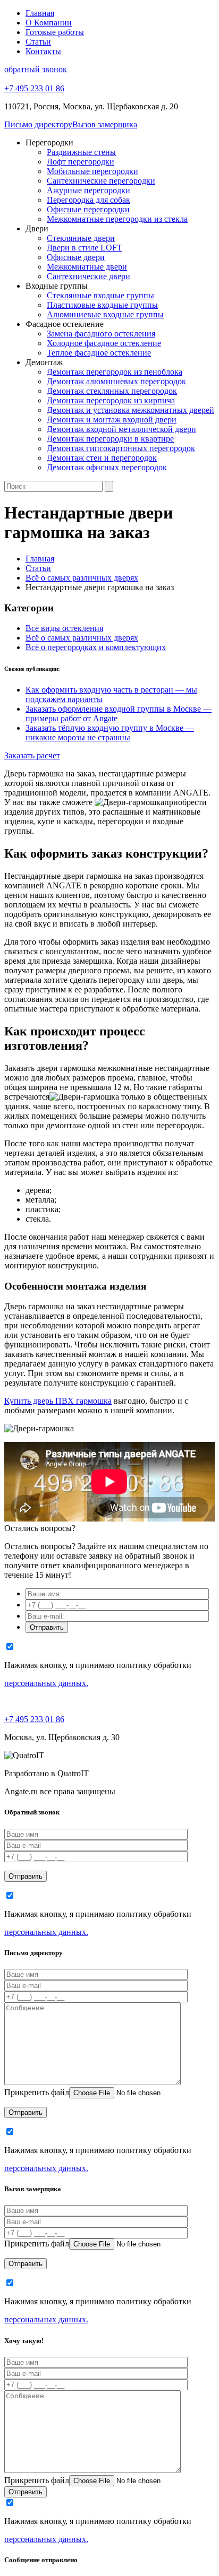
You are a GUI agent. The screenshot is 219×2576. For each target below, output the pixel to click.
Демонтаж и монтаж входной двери (112, 420)
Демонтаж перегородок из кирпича (111, 400)
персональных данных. (46, 1683)
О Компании (49, 23)
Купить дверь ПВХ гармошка (58, 1401)
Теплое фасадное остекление (99, 353)
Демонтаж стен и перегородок (102, 458)
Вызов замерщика (105, 124)
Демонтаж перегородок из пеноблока (115, 372)
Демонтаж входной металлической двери (121, 429)
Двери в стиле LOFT (85, 248)
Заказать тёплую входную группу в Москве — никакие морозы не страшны (110, 733)
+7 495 (34, 88)
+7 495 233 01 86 (34, 1719)
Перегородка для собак (89, 200)
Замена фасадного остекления (101, 334)
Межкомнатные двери (87, 267)
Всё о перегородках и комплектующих (96, 647)
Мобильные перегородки (92, 171)
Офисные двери (76, 257)
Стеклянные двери (81, 238)
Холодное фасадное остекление (104, 343)
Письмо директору (38, 124)
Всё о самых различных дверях (82, 638)
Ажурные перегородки (89, 190)
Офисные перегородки (88, 209)
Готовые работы (55, 32)
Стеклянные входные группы (100, 295)
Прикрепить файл (37, 2092)
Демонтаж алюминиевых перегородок (116, 381)
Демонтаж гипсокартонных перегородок (121, 448)
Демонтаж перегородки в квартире (110, 439)
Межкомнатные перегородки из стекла (117, 219)
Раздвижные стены (81, 152)
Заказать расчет (32, 755)
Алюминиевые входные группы (105, 314)
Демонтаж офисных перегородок (107, 467)
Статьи (38, 42)
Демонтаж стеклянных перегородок (112, 391)
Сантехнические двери (89, 276)
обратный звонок (36, 69)
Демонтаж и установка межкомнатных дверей (130, 410)
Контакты (43, 51)
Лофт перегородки (81, 162)
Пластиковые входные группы (102, 305)
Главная (40, 13)
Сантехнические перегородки (101, 181)
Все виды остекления (64, 628)
